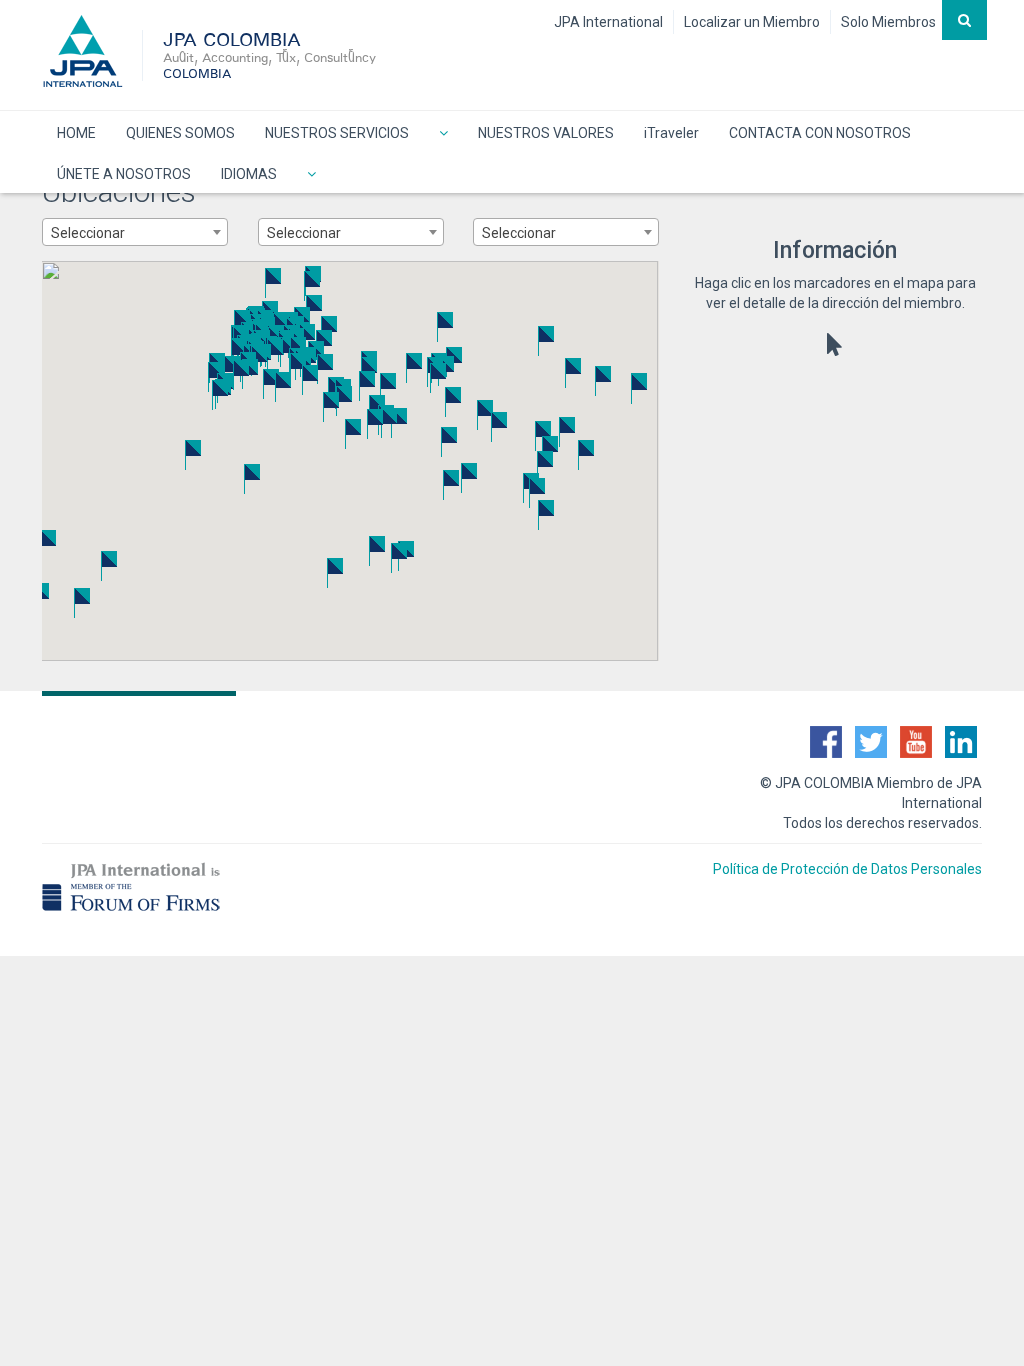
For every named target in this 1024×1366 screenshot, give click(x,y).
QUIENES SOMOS (180, 133)
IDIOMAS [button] (249, 174)
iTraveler (671, 133)
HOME (76, 133)
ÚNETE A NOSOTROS (124, 174)
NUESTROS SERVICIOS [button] (337, 133)
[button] (443, 131)
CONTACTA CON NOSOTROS (820, 133)
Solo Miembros (888, 22)
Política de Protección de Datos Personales (847, 869)
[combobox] (135, 232)
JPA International (608, 22)
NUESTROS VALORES (546, 133)
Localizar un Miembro (752, 22)
